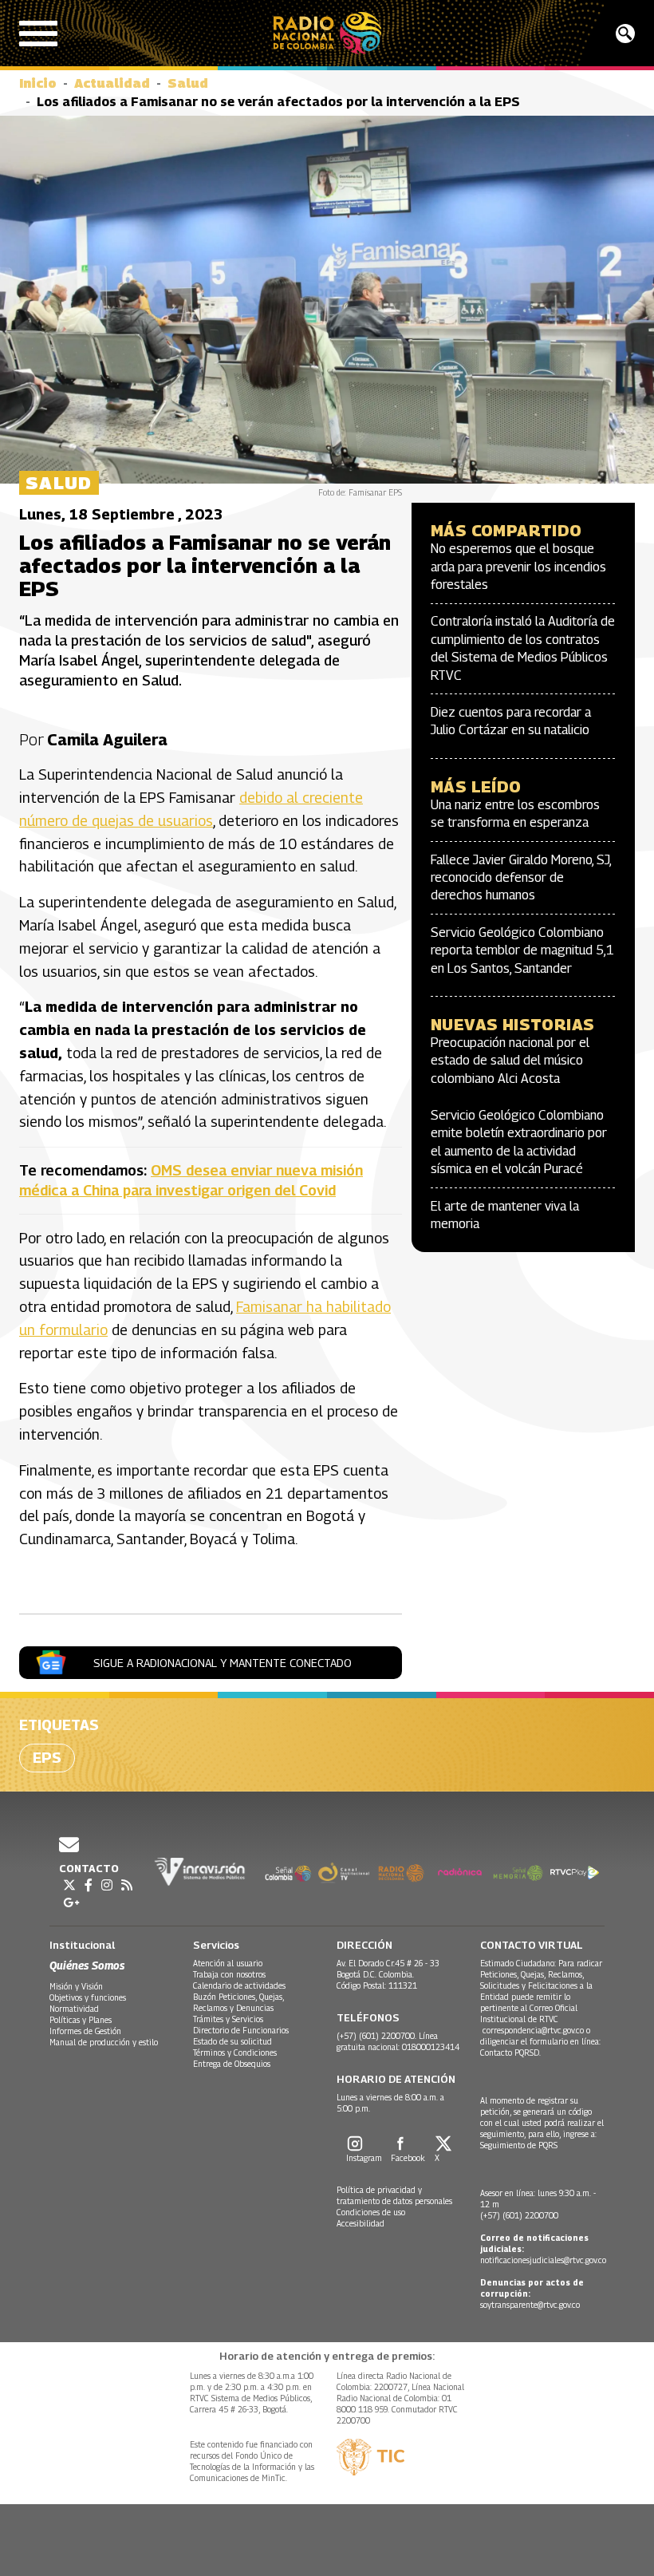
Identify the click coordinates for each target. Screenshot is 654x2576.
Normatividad (74, 2009)
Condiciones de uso (371, 2212)
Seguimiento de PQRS (519, 2145)
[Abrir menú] (38, 34)
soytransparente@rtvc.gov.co (530, 2305)
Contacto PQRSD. (512, 2053)
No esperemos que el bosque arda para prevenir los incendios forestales (518, 567)
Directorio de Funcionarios (241, 2030)
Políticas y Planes (81, 2020)
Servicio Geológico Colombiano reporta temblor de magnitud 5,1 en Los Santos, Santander (522, 950)
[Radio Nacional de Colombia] (327, 33)
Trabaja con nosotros (229, 1974)
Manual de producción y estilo (104, 2042)
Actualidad (112, 83)
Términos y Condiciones (235, 2053)
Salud (188, 83)
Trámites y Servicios (228, 2019)
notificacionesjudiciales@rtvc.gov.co (543, 2260)
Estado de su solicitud (232, 2041)
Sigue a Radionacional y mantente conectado (223, 1663)
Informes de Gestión (85, 2031)
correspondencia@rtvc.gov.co (533, 2030)
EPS (47, 1758)
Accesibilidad (360, 2223)
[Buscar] (625, 34)
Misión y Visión (76, 1986)
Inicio (38, 83)
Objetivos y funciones (88, 1997)
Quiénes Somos (87, 1965)
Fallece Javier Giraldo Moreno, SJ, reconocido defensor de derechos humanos (521, 878)
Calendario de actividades (239, 1985)
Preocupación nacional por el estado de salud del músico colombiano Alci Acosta (510, 1061)
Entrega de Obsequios (232, 2064)
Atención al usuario (228, 1963)
